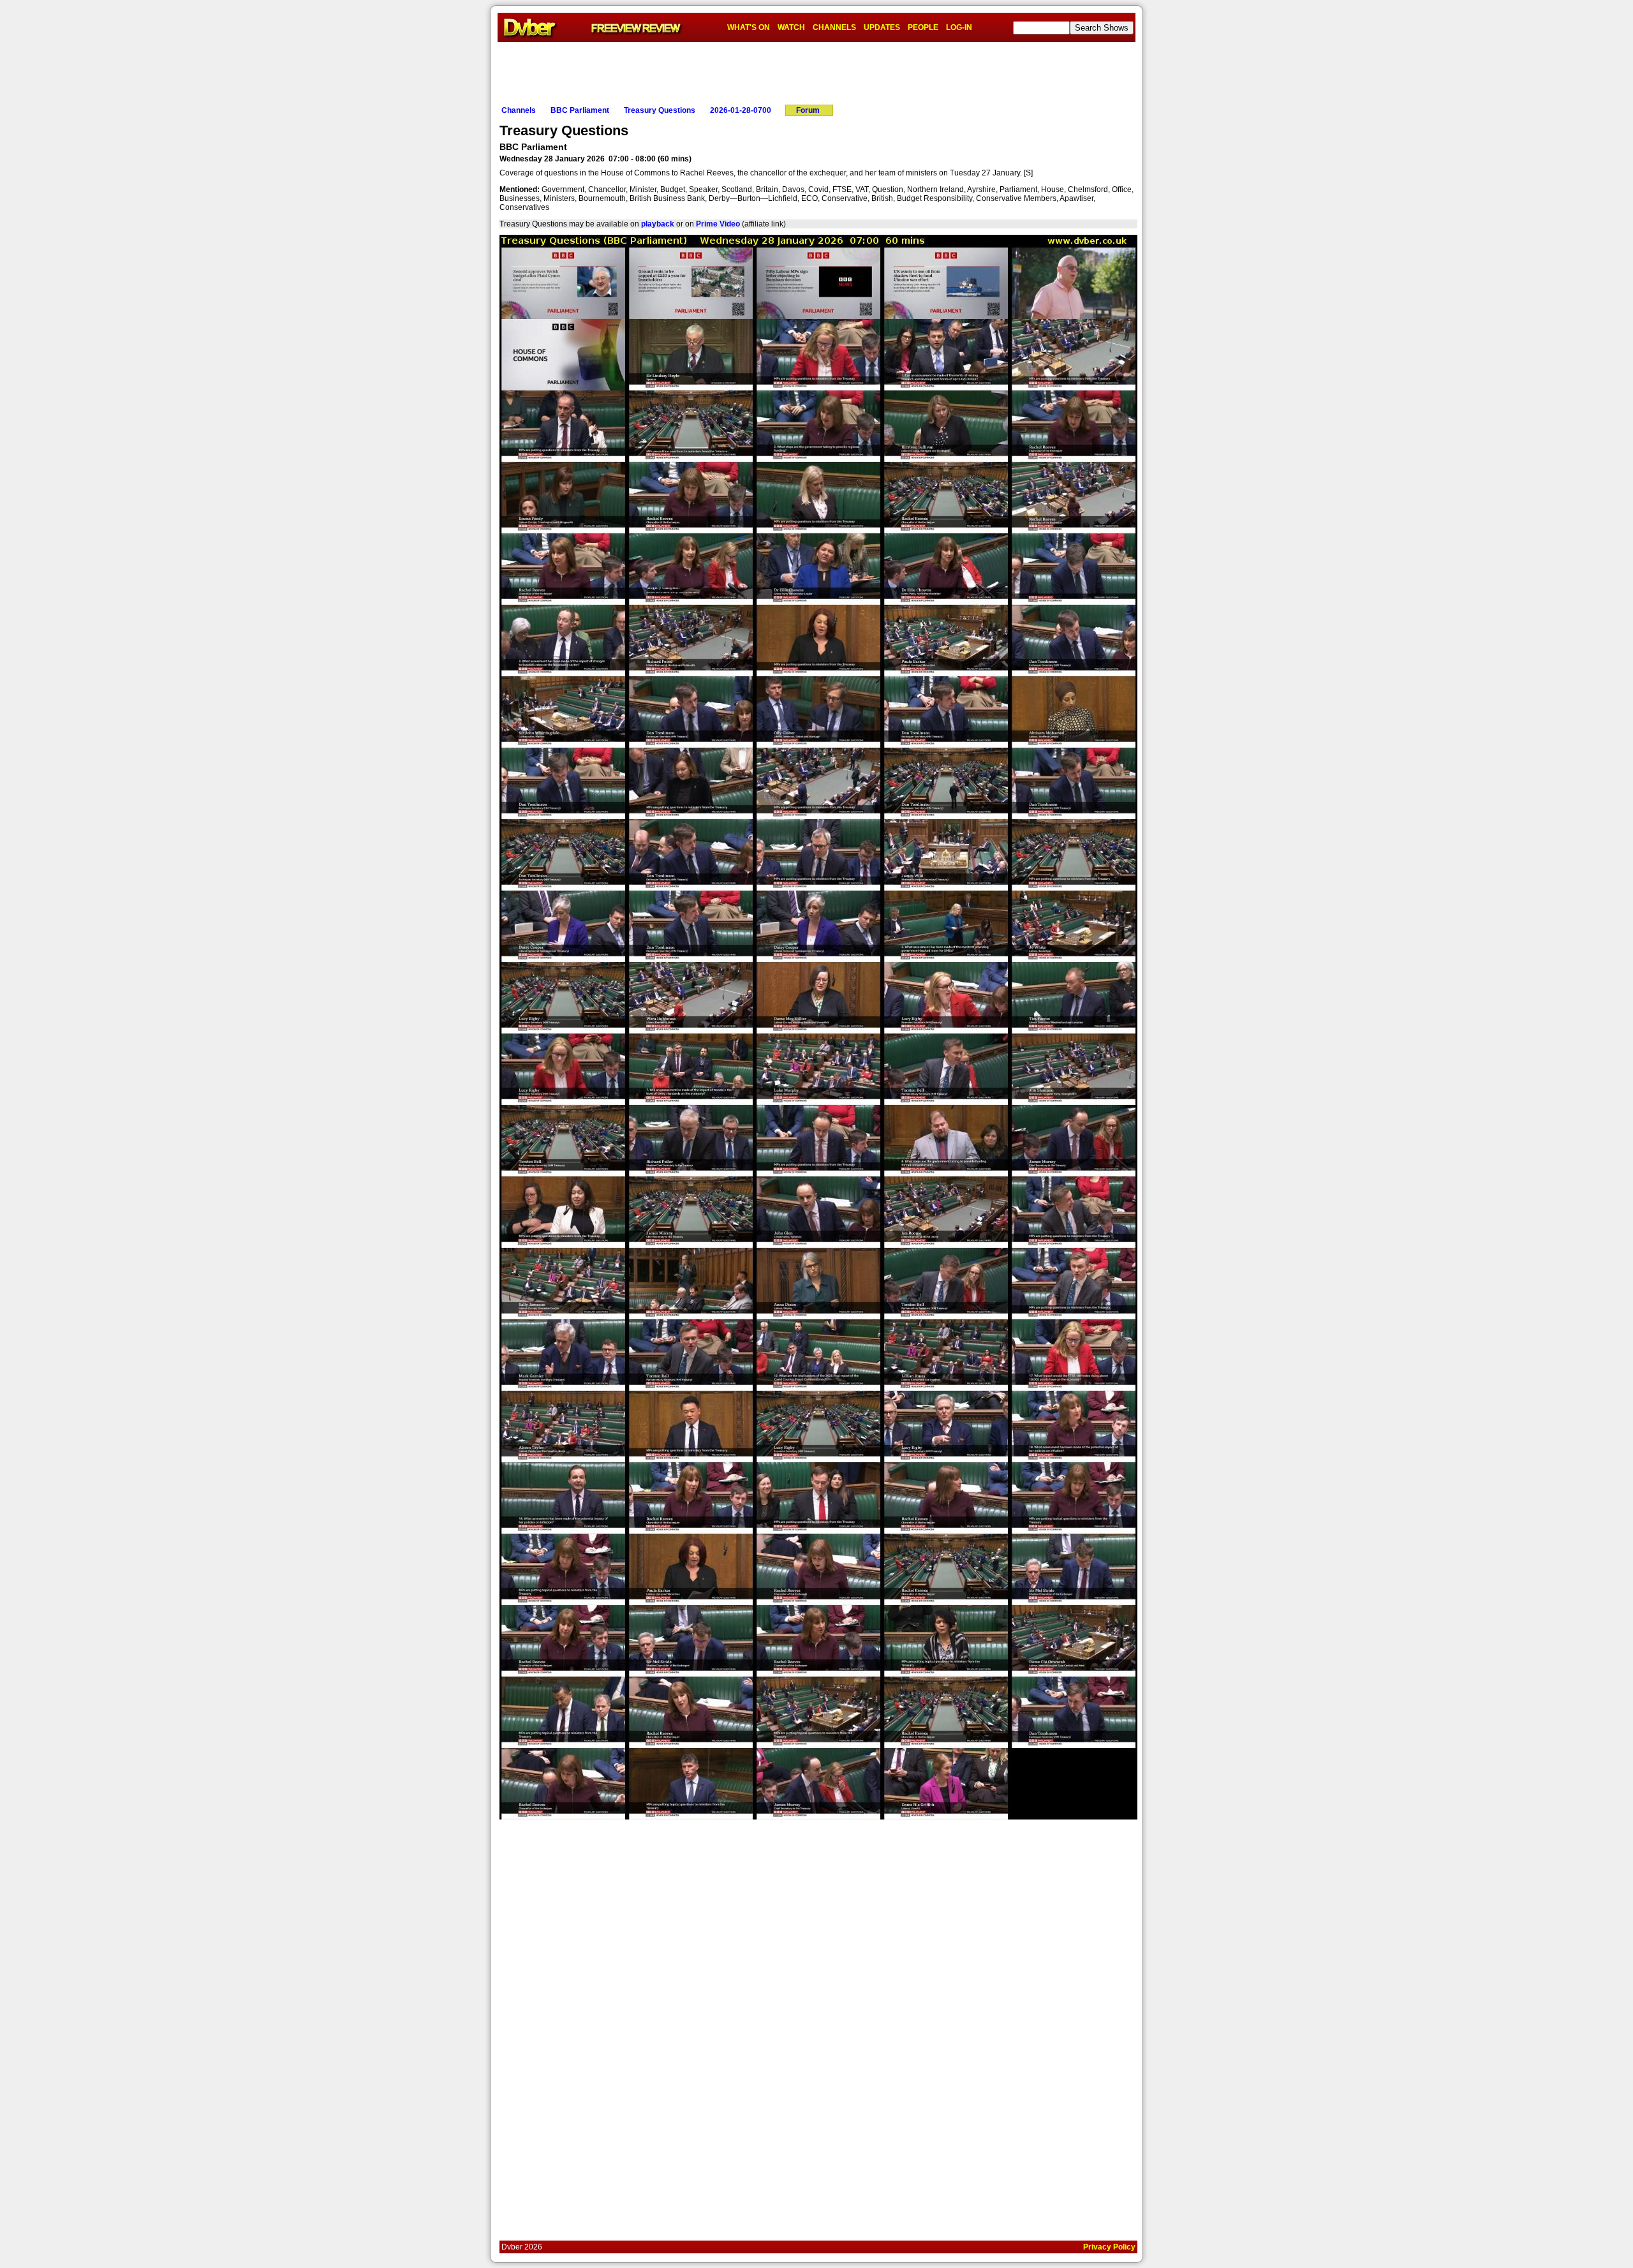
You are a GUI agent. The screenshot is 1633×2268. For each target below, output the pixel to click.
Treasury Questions (660, 110)
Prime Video (718, 224)
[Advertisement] (816, 71)
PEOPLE (923, 27)
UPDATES (882, 27)
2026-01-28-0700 (741, 110)
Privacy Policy (1109, 2247)
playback (658, 224)
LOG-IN (959, 27)
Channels (519, 110)
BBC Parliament (580, 110)
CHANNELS (834, 27)
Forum (808, 110)
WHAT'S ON (749, 27)
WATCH (791, 27)
